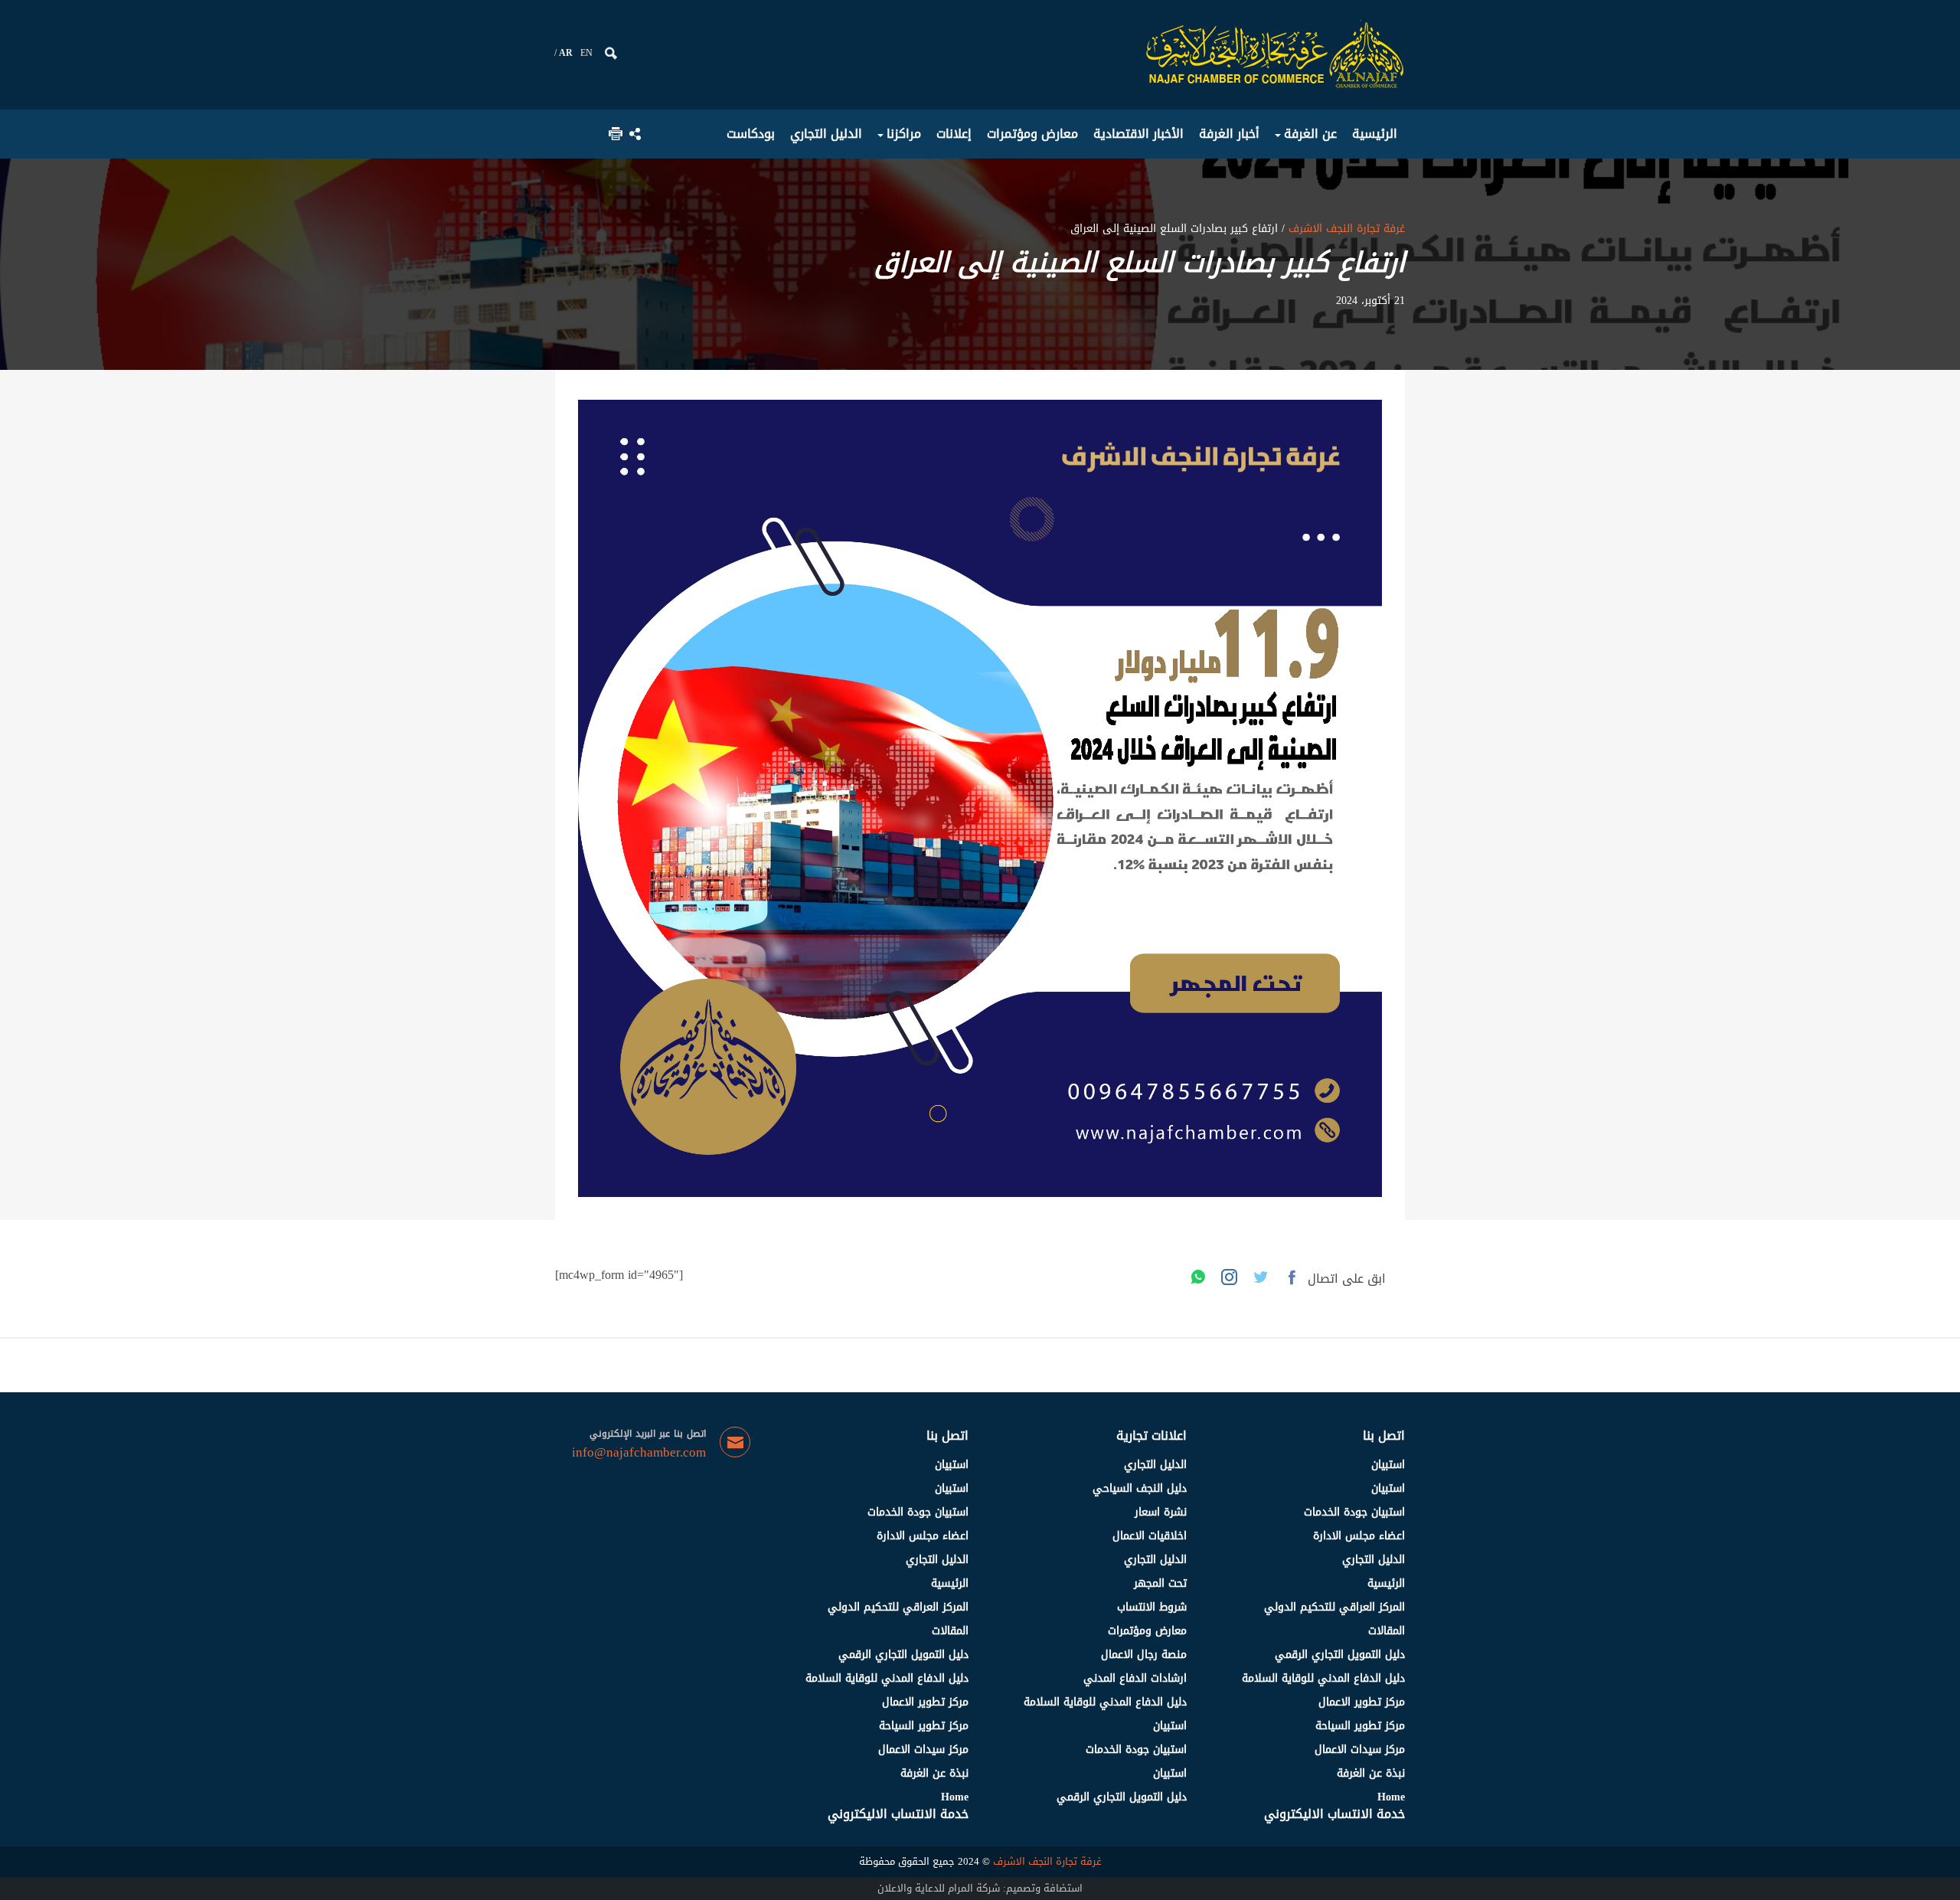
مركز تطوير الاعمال (1362, 1702)
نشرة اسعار (1161, 1512)
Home (1391, 1797)
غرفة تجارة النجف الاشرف (1345, 229)
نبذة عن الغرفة (1371, 1773)
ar (566, 53)
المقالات (1387, 1631)
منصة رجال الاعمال (1144, 1655)
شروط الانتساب (1152, 1607)
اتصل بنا (1384, 1436)
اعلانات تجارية (1151, 1436)
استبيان (1388, 1465)
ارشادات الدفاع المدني (1135, 1678)
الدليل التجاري (1374, 1560)
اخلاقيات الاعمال (1150, 1536)
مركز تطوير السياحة (1360, 1726)
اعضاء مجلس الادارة (1359, 1536)
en (586, 53)
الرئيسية (1386, 1583)
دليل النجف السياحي (1140, 1488)
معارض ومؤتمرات (1147, 1631)
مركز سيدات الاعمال (1360, 1750)
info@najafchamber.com (639, 1453)
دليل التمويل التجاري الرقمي (1340, 1655)
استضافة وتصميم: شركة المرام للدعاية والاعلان (980, 1888)
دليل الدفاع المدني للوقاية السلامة (1323, 1678)
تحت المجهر (1160, 1583)
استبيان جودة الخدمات (1354, 1512)
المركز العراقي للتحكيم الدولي (1334, 1607)
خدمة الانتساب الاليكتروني (1334, 1814)
